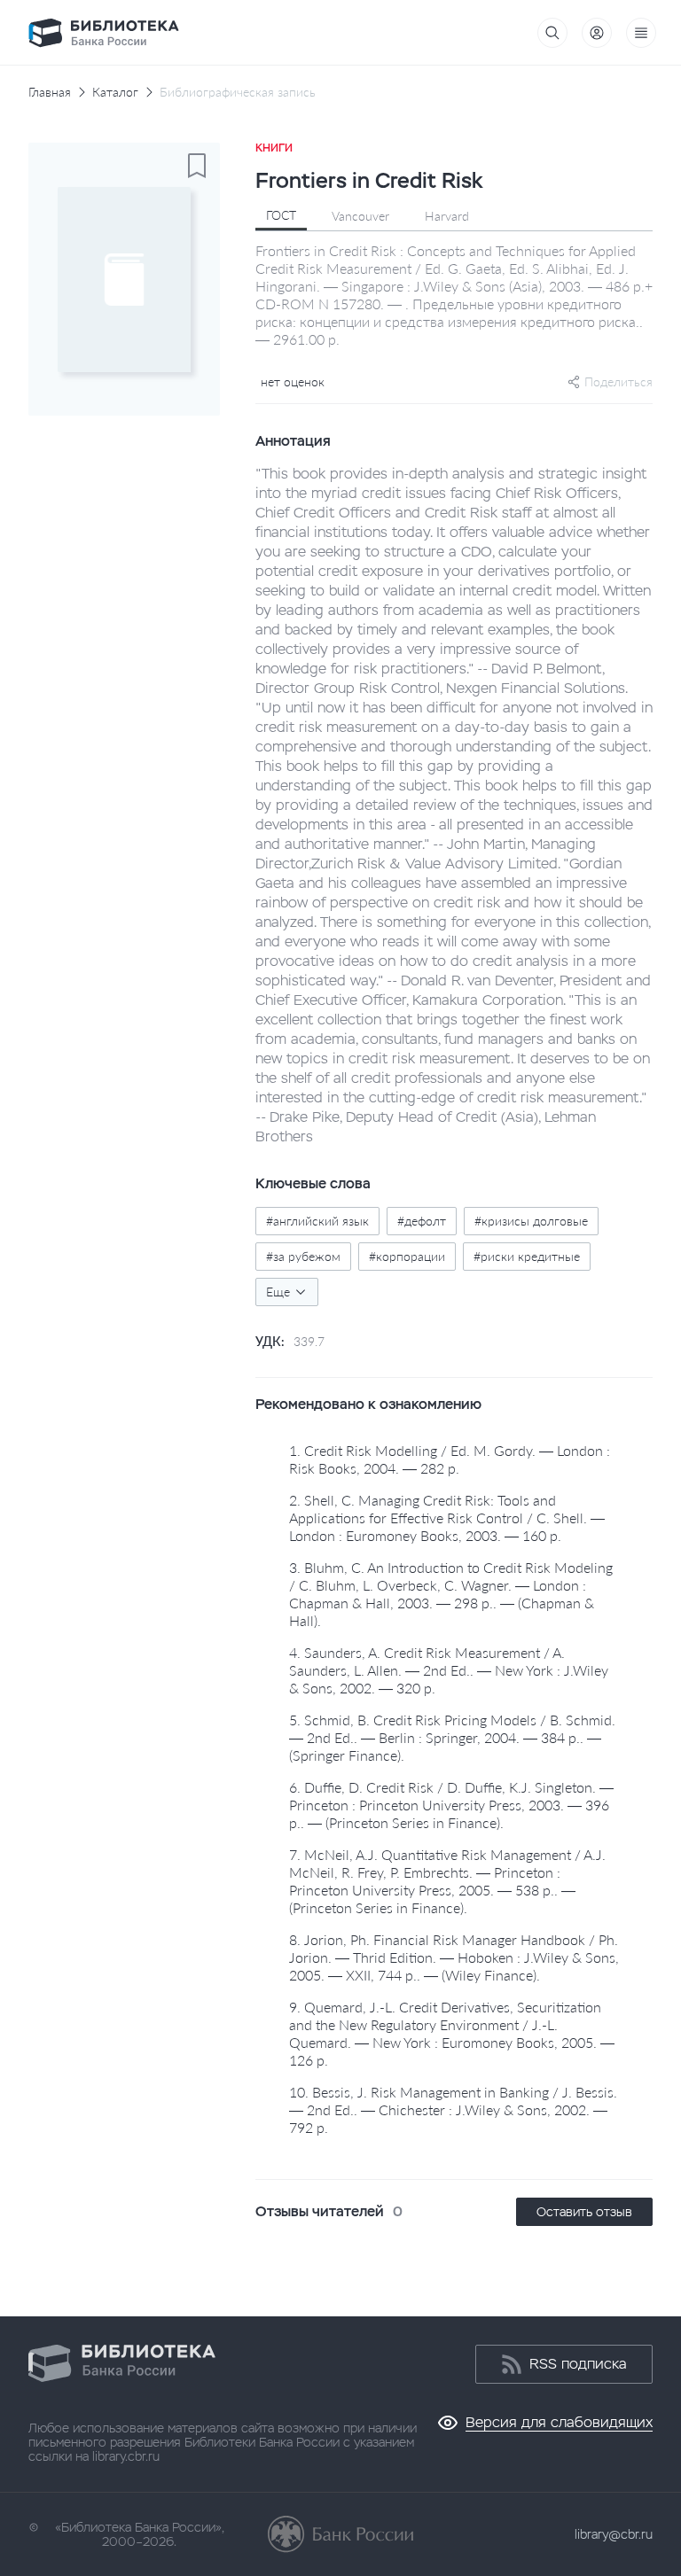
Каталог (115, 92)
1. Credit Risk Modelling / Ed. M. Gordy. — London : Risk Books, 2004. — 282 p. (450, 1459)
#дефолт (422, 1221)
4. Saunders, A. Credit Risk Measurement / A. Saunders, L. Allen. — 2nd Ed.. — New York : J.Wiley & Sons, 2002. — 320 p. (449, 1670)
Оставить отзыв (584, 2212)
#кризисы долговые (531, 1221)
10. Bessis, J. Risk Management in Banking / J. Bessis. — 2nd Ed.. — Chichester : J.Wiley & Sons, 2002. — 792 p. (453, 2109)
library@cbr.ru (614, 2534)
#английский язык (317, 1221)
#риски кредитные (527, 1256)
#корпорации (407, 1256)
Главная (50, 92)
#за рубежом (303, 1256)
